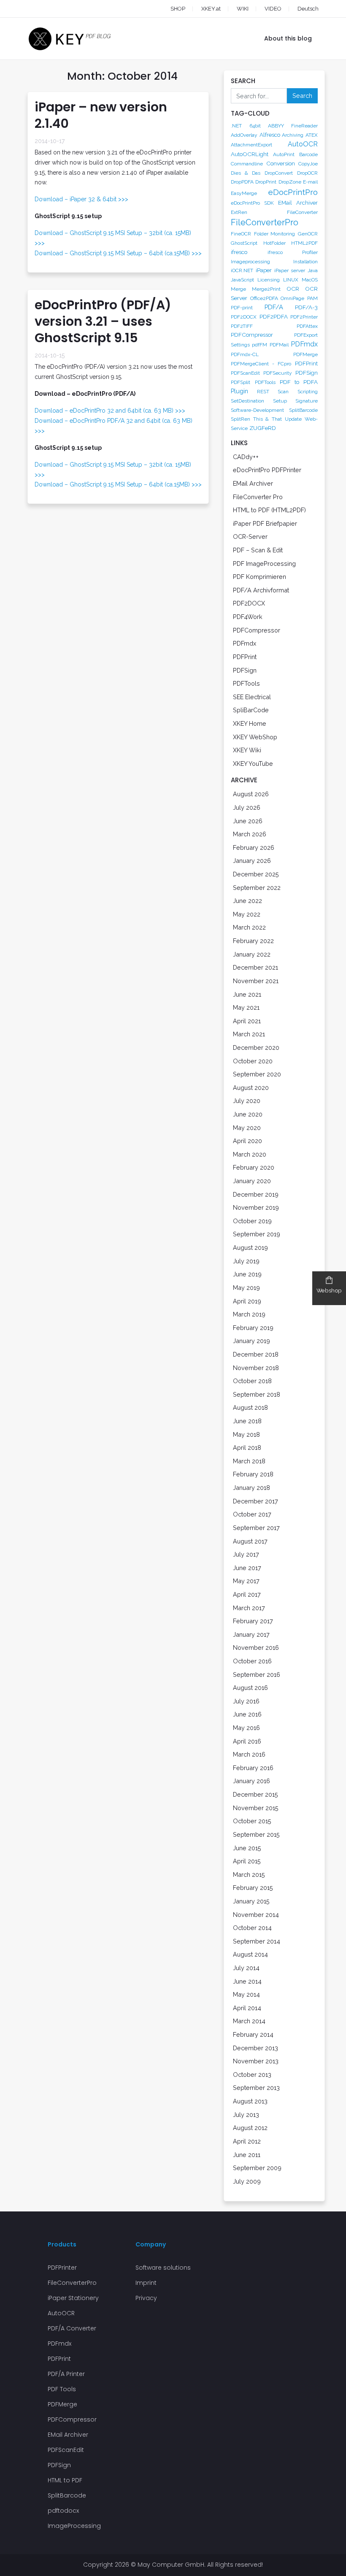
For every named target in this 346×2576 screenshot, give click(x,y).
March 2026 (250, 834)
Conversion (281, 163)
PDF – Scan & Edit (258, 550)
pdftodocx (63, 2511)
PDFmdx (304, 344)
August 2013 (250, 2101)
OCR (293, 289)
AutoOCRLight (250, 154)
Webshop (329, 1291)
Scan (283, 392)
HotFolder (274, 243)
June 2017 (247, 1568)
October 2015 (252, 1821)
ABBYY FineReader (293, 126)
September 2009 (257, 2168)
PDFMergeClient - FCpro (261, 364)
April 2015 (247, 1861)
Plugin (239, 391)
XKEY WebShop (255, 737)
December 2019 (256, 1194)
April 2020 (247, 1141)
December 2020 (256, 1047)
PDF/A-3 (306, 307)
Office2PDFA (264, 298)
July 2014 (246, 1968)
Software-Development (257, 410)
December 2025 (256, 874)
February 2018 (253, 1474)
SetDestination (247, 401)
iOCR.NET (242, 270)
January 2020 (252, 1181)
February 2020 (254, 1167)
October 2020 (253, 1061)
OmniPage (292, 298)
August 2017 (250, 1541)
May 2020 (247, 1128)
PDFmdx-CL (245, 354)
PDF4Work (248, 617)
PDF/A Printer (66, 2374)
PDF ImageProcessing (264, 564)
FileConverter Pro (258, 497)
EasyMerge (244, 193)
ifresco (239, 252)
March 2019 (249, 1314)
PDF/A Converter (72, 2328)
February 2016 (253, 1768)
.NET (236, 126)
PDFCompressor (252, 335)
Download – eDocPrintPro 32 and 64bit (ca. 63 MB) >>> (110, 411)
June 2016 (247, 1714)
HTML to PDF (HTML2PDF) (269, 510)
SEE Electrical (252, 697)
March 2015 (249, 1875)
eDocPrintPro (293, 192)
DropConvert (279, 173)
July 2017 (246, 1554)
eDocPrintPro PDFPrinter (267, 470)
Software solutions (163, 2268)
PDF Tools (62, 2389)
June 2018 (247, 1421)
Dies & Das (246, 173)
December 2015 (255, 1794)
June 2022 (247, 901)
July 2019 (246, 1261)
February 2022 (253, 941)
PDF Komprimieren (259, 577)
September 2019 (257, 1234)
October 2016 (252, 1661)
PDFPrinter (62, 2268)
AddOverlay (244, 135)
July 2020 (247, 1101)
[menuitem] (300, 9)
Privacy (146, 2298)
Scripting (308, 392)
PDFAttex (307, 326)
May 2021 (246, 1007)
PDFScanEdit (245, 373)
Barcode (308, 154)
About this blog (288, 38)
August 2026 (251, 794)
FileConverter (302, 212)
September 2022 (257, 888)
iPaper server (290, 270)
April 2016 (247, 1741)
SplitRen (241, 419)
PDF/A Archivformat (261, 590)
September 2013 (256, 2088)
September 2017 (256, 1528)
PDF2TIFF (242, 326)
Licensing (269, 280)
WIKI (243, 9)
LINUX (291, 280)
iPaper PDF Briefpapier (265, 523)
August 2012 (250, 2128)
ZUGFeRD (263, 428)
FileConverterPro (265, 222)
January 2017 (251, 1634)
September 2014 (257, 1941)
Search (302, 96)
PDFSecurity (278, 373)
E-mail (310, 182)
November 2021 (256, 981)
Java (313, 270)
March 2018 (249, 1461)
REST (263, 392)
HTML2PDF (304, 243)
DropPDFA (242, 182)
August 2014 (250, 1954)
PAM (312, 298)
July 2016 (246, 1701)
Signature (307, 401)
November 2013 (256, 2061)
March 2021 (249, 1034)
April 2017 (247, 1594)
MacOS (310, 280)
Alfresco (270, 135)
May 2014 (246, 1994)
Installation (305, 262)
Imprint (146, 2283)
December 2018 (256, 1354)
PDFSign (307, 373)
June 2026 (248, 821)
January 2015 (251, 1901)
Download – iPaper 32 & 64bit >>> (81, 199)
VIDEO (273, 9)
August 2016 (250, 1688)
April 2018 (247, 1447)
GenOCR (308, 234)
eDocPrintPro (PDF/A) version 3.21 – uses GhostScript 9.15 (103, 321)
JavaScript (242, 280)
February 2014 (253, 2034)
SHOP (178, 9)
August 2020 (251, 1088)
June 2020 (248, 1114)
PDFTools (265, 382)
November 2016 (256, 1648)
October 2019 (252, 1221)
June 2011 (247, 2155)
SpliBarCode (251, 710)
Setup (280, 401)
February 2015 (253, 1888)
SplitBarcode (303, 410)
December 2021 (255, 967)
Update (293, 419)
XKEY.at (211, 9)
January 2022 (252, 954)
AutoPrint (284, 154)
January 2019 (251, 1341)
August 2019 (250, 1247)
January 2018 (251, 1488)
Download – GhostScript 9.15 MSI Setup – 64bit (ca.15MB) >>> (118, 253)
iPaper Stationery (73, 2298)
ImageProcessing (74, 2526)
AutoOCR (303, 144)
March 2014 (249, 2021)
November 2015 (256, 1808)
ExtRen (239, 212)
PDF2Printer (304, 317)
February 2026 (254, 847)
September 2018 (257, 1394)
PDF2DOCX (244, 317)
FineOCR (241, 234)
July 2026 (247, 807)
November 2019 (256, 1207)
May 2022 (247, 914)
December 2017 (255, 1501)
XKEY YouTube (253, 764)
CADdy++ (246, 457)
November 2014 (256, 1915)
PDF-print (242, 308)
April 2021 (247, 1021)
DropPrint (266, 182)
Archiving (293, 135)
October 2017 (252, 1514)
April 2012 (247, 2141)
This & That (267, 419)
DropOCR (307, 173)
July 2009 (247, 2181)
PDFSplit (241, 382)
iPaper (264, 270)
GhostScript (244, 243)
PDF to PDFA (299, 382)
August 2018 (250, 1407)
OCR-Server (250, 537)
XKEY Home (250, 723)
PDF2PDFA (274, 316)
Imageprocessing (250, 262)
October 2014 (252, 1928)
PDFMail (279, 345)
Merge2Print (266, 289)
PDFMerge (305, 354)
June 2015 (247, 1848)
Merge (238, 289)
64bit (255, 126)
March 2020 (250, 1154)
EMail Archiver (298, 203)
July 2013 (246, 2115)
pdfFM (259, 345)
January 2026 (252, 861)
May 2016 (246, 1728)
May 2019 (246, 1288)
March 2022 (249, 927)
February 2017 (253, 1621)
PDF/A (274, 307)
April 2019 (247, 1301)
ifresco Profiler (293, 252)
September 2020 (257, 1074)
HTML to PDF (65, 2480)
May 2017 (246, 1581)
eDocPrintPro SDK (252, 203)
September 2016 (257, 1675)
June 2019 (247, 1274)
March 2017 (249, 1608)
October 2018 (252, 1381)
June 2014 (247, 1981)
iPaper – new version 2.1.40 (101, 115)
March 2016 (249, 1754)
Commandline (247, 164)
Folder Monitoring (275, 234)
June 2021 (247, 994)
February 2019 (253, 1328)
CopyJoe (308, 164)
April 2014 (247, 2008)
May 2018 (246, 1434)
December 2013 (255, 2048)
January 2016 (251, 1781)
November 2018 (256, 1368)
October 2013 (252, 2075)
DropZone (290, 182)
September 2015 (256, 1834)
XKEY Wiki (247, 750)
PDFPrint (306, 363)
